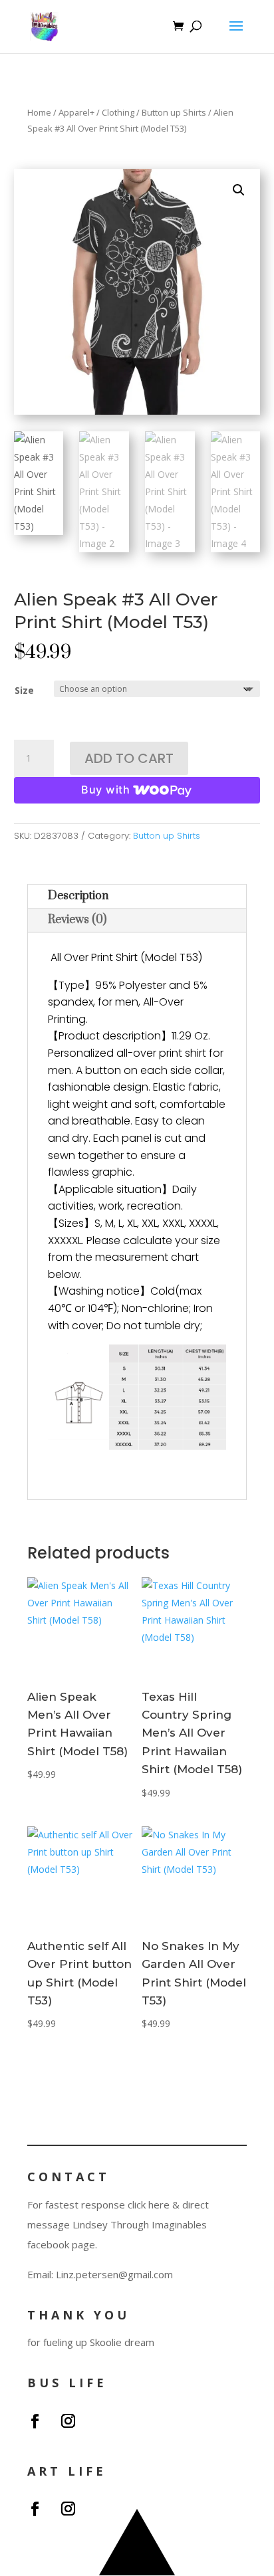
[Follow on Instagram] (68, 2421)
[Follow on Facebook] (35, 2421)
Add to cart (129, 758)
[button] (239, 190)
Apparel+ (76, 112)
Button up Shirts (174, 112)
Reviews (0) (77, 920)
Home (39, 112)
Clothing (118, 112)
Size (24, 690)
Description (78, 896)
